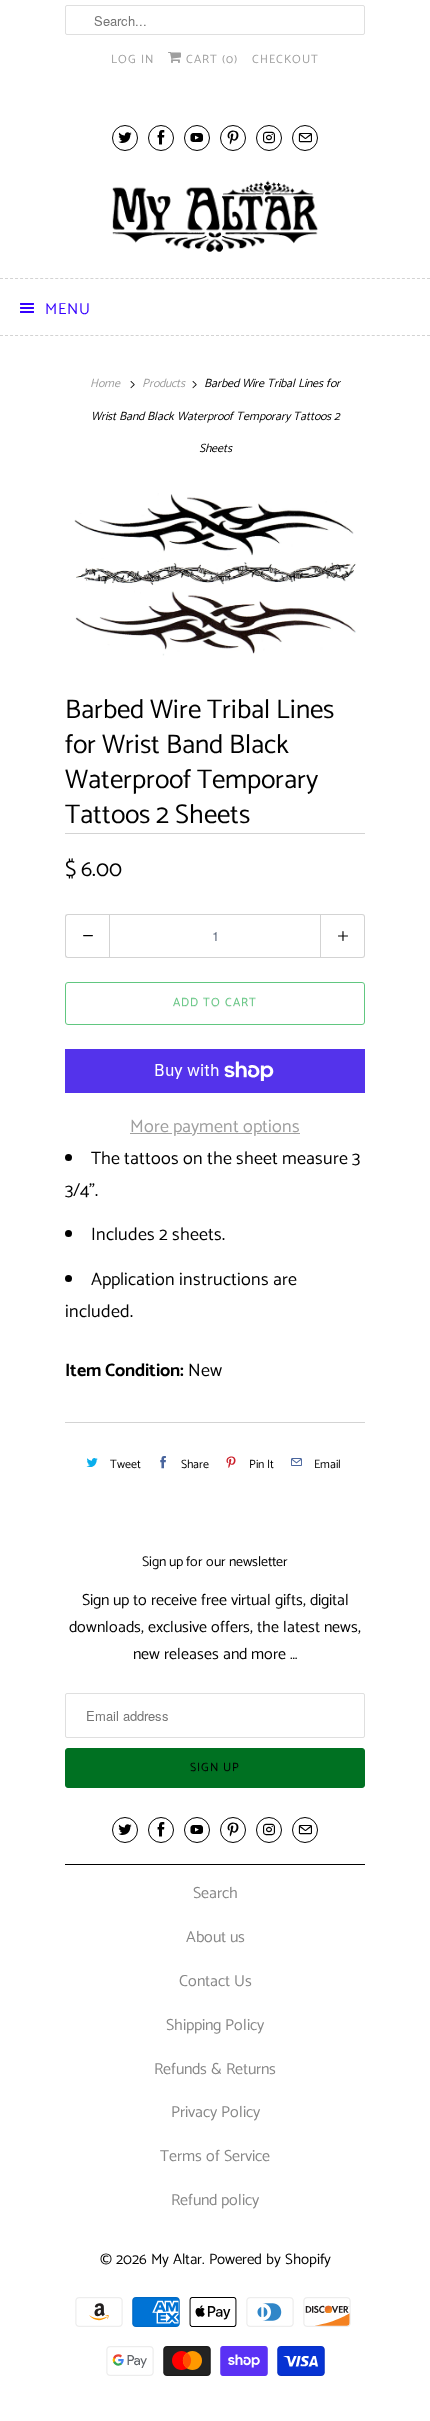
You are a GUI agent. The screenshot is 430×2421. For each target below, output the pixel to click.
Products (163, 383)
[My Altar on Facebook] (161, 137)
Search (215, 1893)
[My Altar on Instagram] (269, 137)
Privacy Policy (215, 2112)
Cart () (210, 59)
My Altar (176, 2259)
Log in (132, 59)
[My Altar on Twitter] (125, 137)
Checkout (285, 59)
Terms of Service (215, 2156)
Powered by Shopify (270, 2259)
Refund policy (215, 2200)
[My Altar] (215, 216)
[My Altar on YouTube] (197, 137)
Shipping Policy (215, 2025)
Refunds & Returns (215, 2069)
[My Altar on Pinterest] (233, 137)
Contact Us (215, 1981)
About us (215, 1937)
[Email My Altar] (305, 137)
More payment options (215, 1127)
